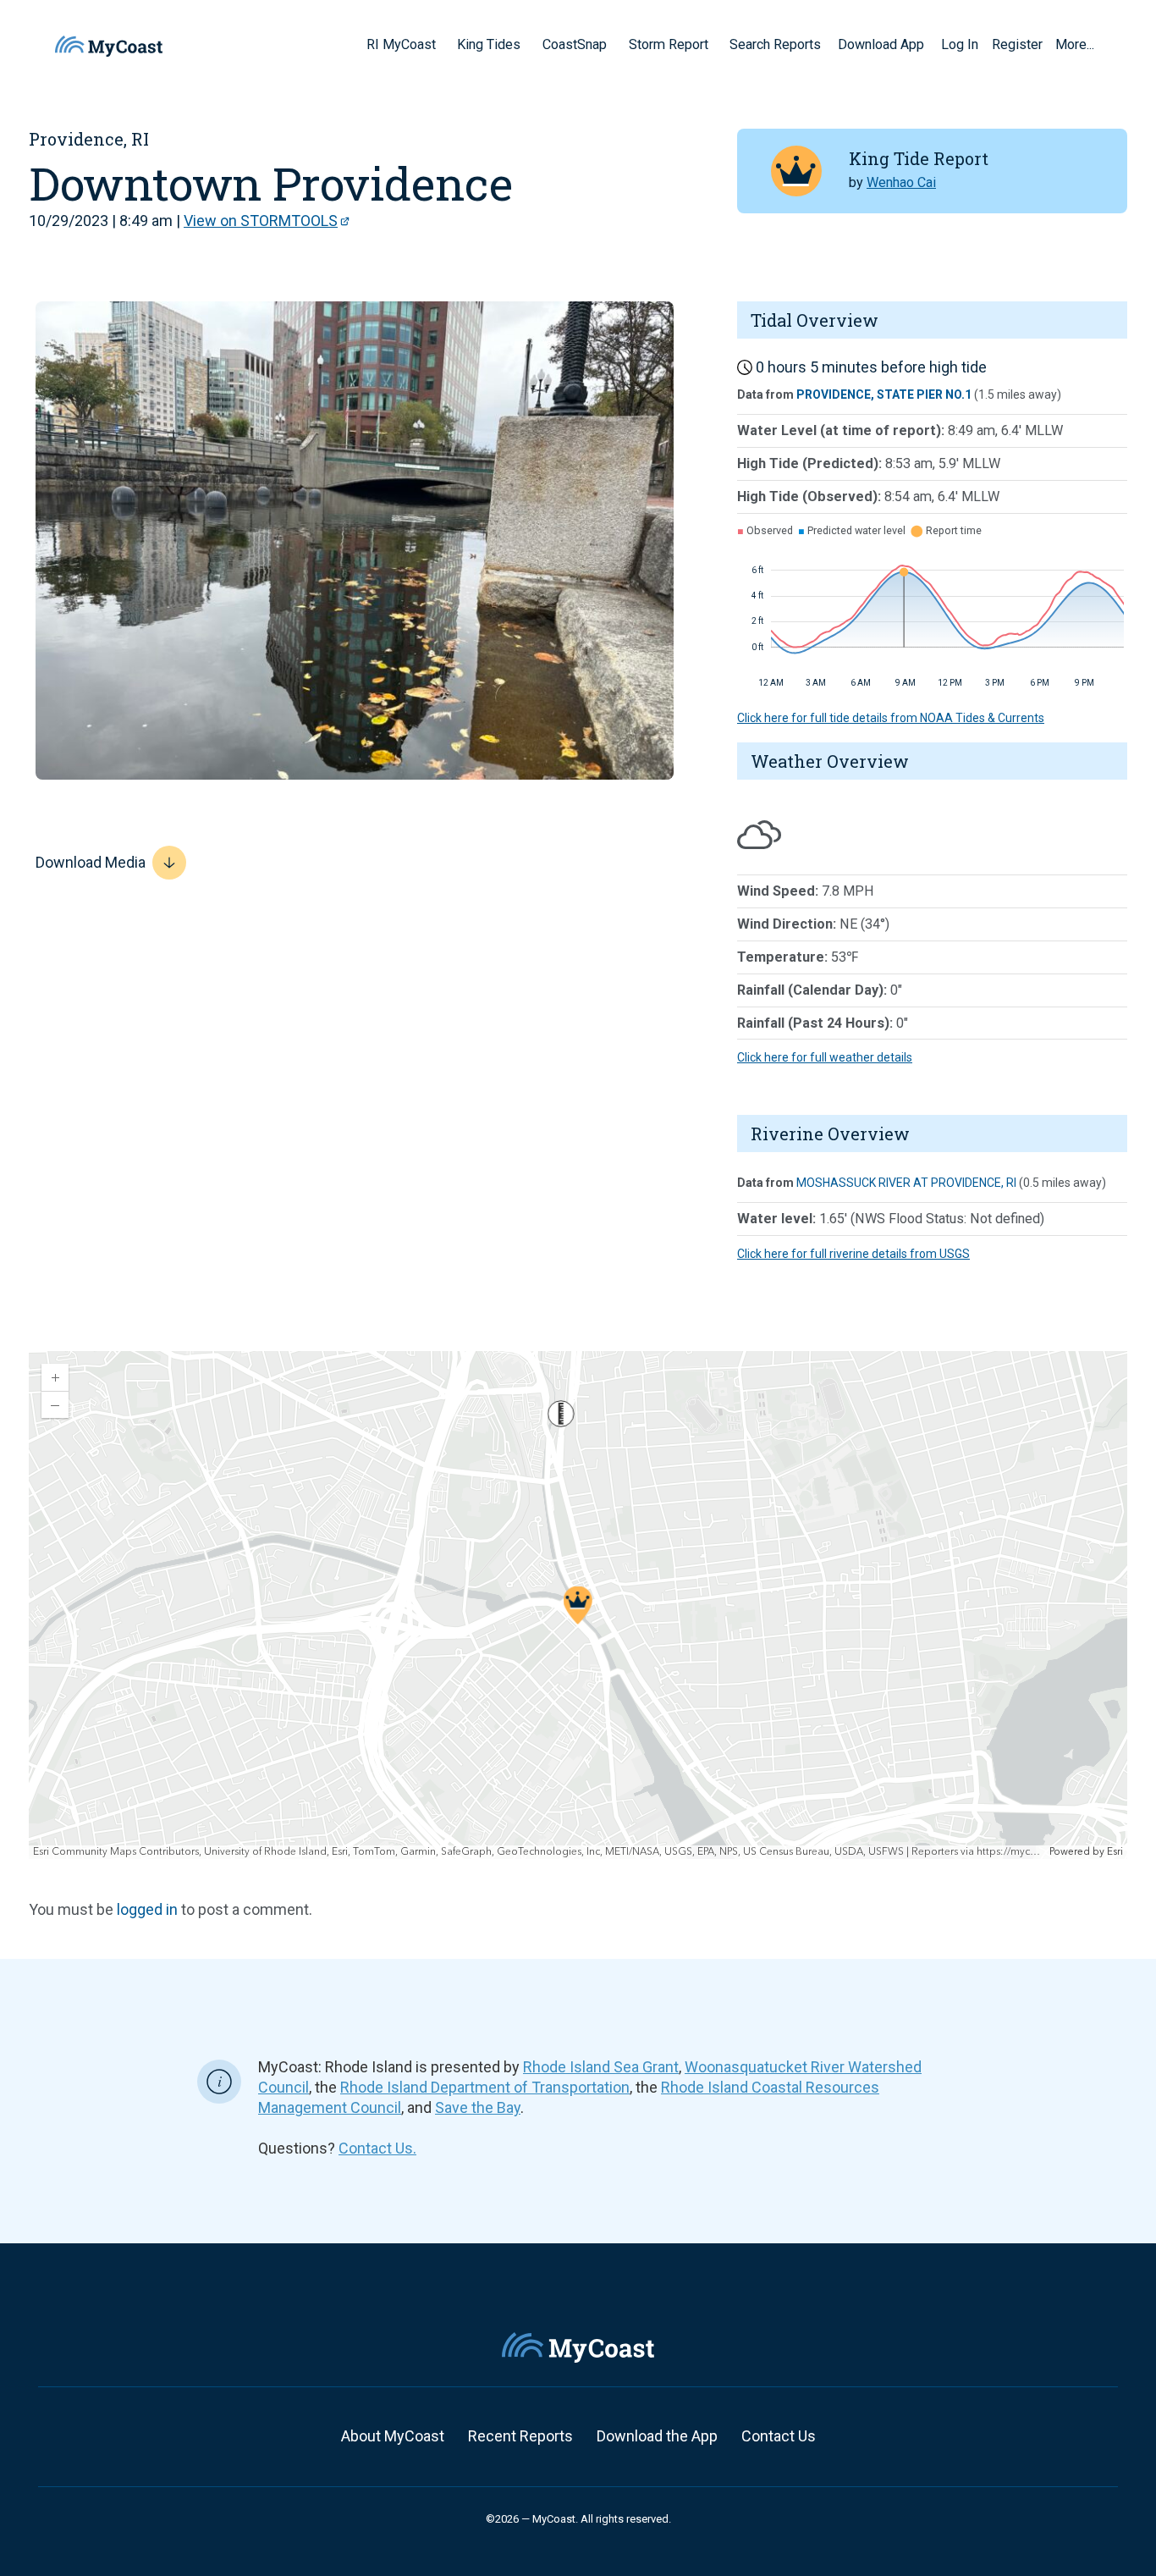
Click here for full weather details (825, 1057)
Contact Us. (377, 2148)
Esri (1115, 1852)
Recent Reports (520, 2436)
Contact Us (779, 2436)
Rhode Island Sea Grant (601, 2067)
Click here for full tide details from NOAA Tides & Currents (891, 718)
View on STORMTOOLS (261, 221)
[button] (442, 44)
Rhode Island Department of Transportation (485, 2087)
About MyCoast (393, 2436)
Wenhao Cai (901, 182)
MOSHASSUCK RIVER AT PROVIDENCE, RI (906, 1183)
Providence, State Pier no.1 (884, 394)
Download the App (657, 2436)
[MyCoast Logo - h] (109, 46)
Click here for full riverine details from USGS (853, 1254)
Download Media (91, 862)
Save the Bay (478, 2107)
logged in (147, 1909)
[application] (578, 1605)
